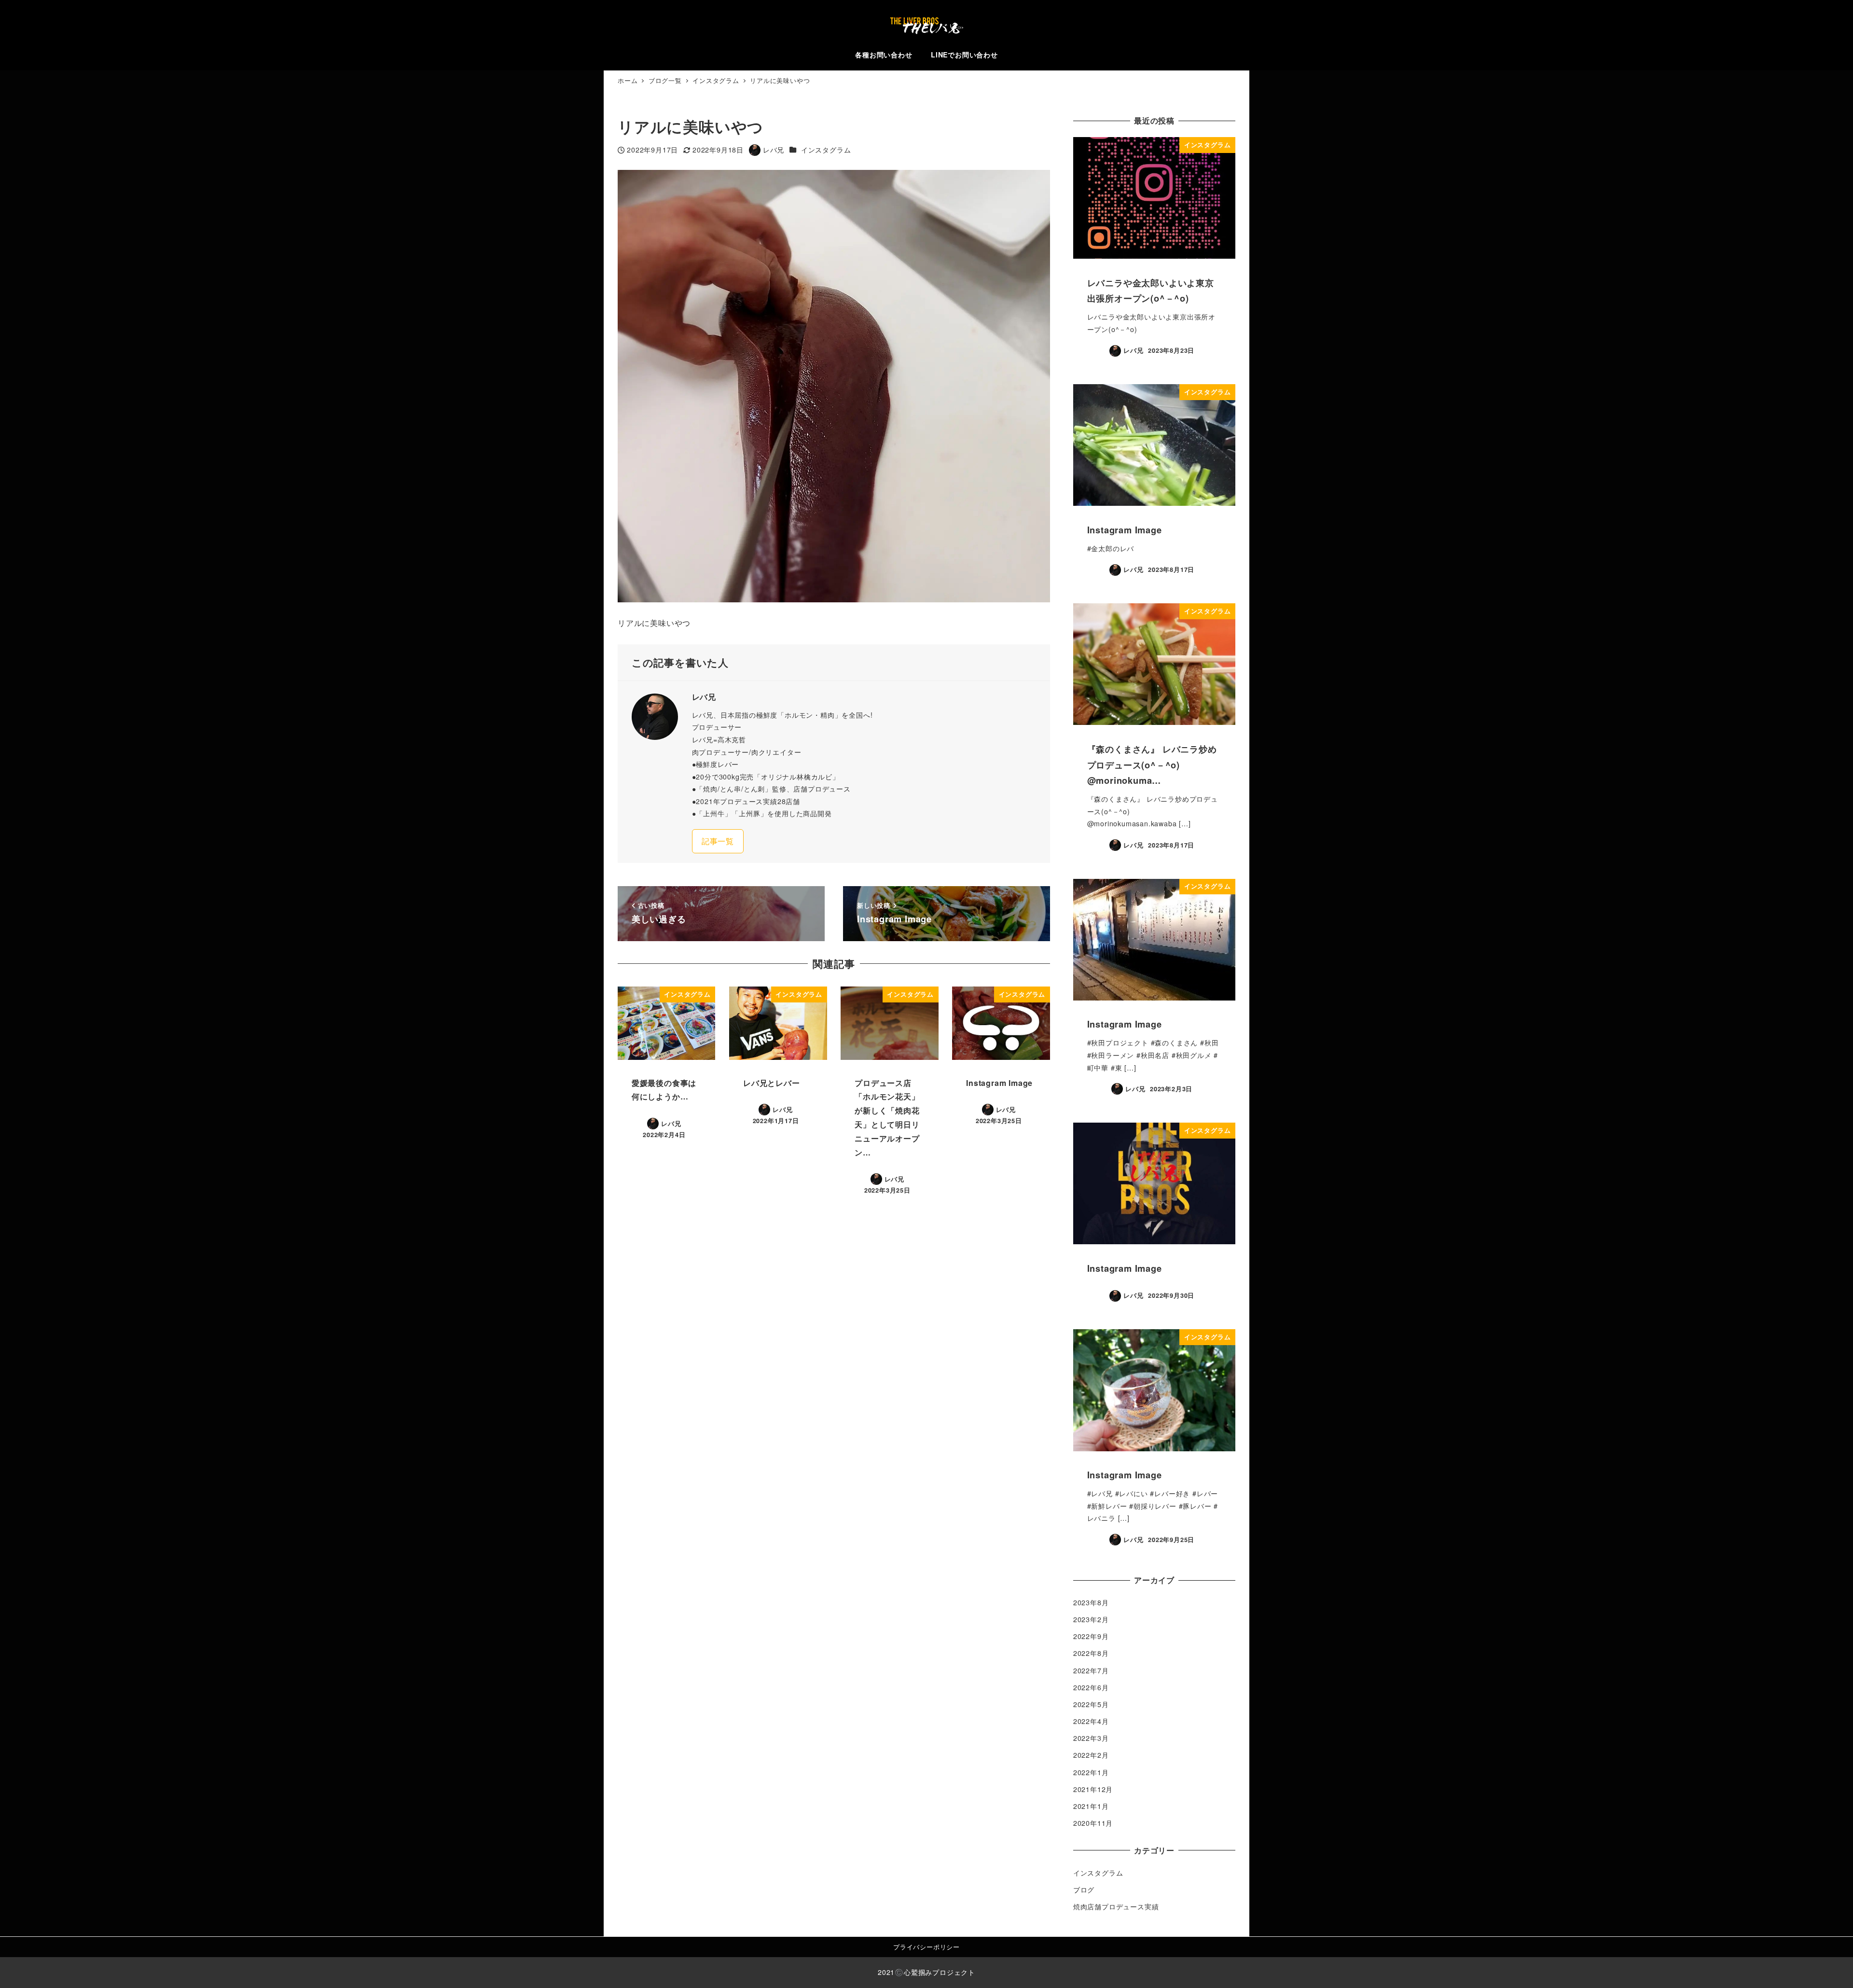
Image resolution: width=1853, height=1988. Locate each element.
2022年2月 (1091, 1755)
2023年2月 (1091, 1619)
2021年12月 (1093, 1789)
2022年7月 (1091, 1670)
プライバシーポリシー (926, 1947)
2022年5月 (1091, 1704)
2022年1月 (1091, 1772)
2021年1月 (1091, 1806)
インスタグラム (826, 150)
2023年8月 (1091, 1602)
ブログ (1084, 1890)
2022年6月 (1091, 1687)
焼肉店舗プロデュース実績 (1116, 1906)
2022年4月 (1091, 1721)
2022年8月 (1091, 1653)
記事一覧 (718, 841)
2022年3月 (1091, 1738)
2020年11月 (1093, 1823)
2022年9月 (1091, 1636)
